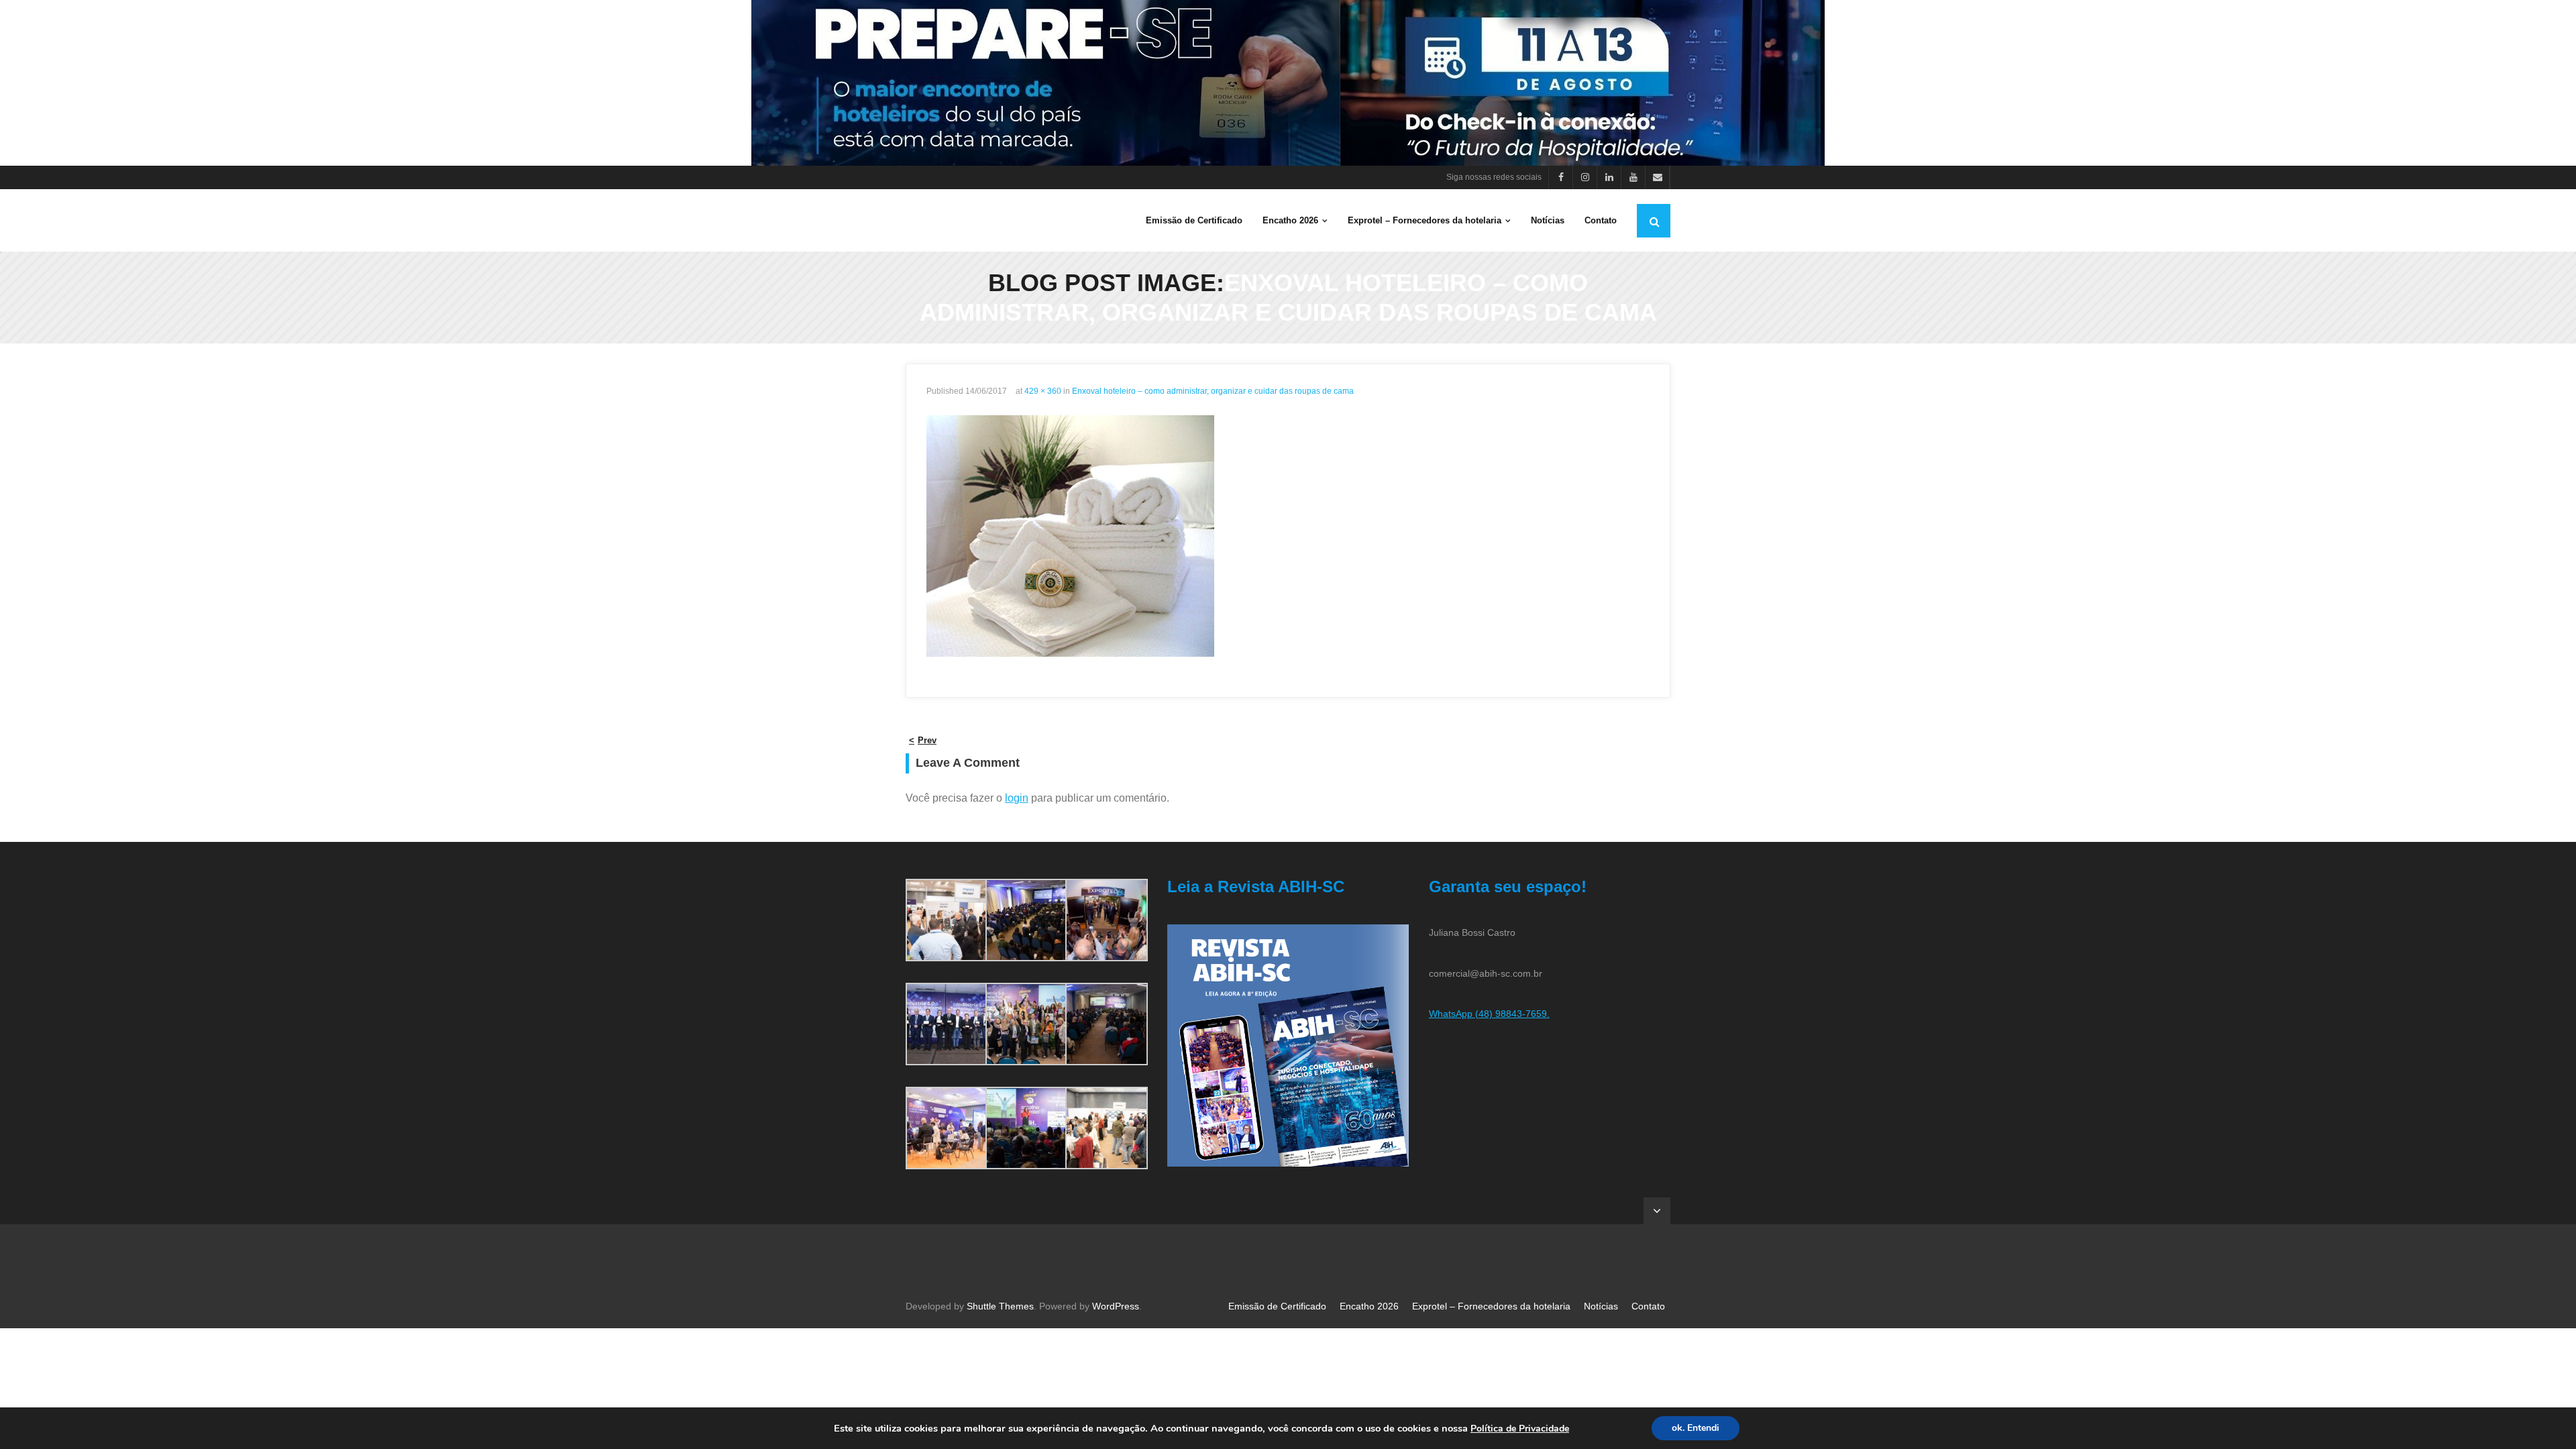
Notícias (1601, 1306)
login (1017, 798)
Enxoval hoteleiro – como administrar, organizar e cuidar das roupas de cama (1213, 391)
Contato (1648, 1306)
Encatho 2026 (1369, 1306)
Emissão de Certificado (1277, 1306)
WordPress (1116, 1306)
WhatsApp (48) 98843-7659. (1489, 1014)
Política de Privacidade (1520, 1429)
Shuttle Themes (1000, 1306)
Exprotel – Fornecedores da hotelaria (1491, 1306)
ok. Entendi (1696, 1428)
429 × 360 (1043, 391)
